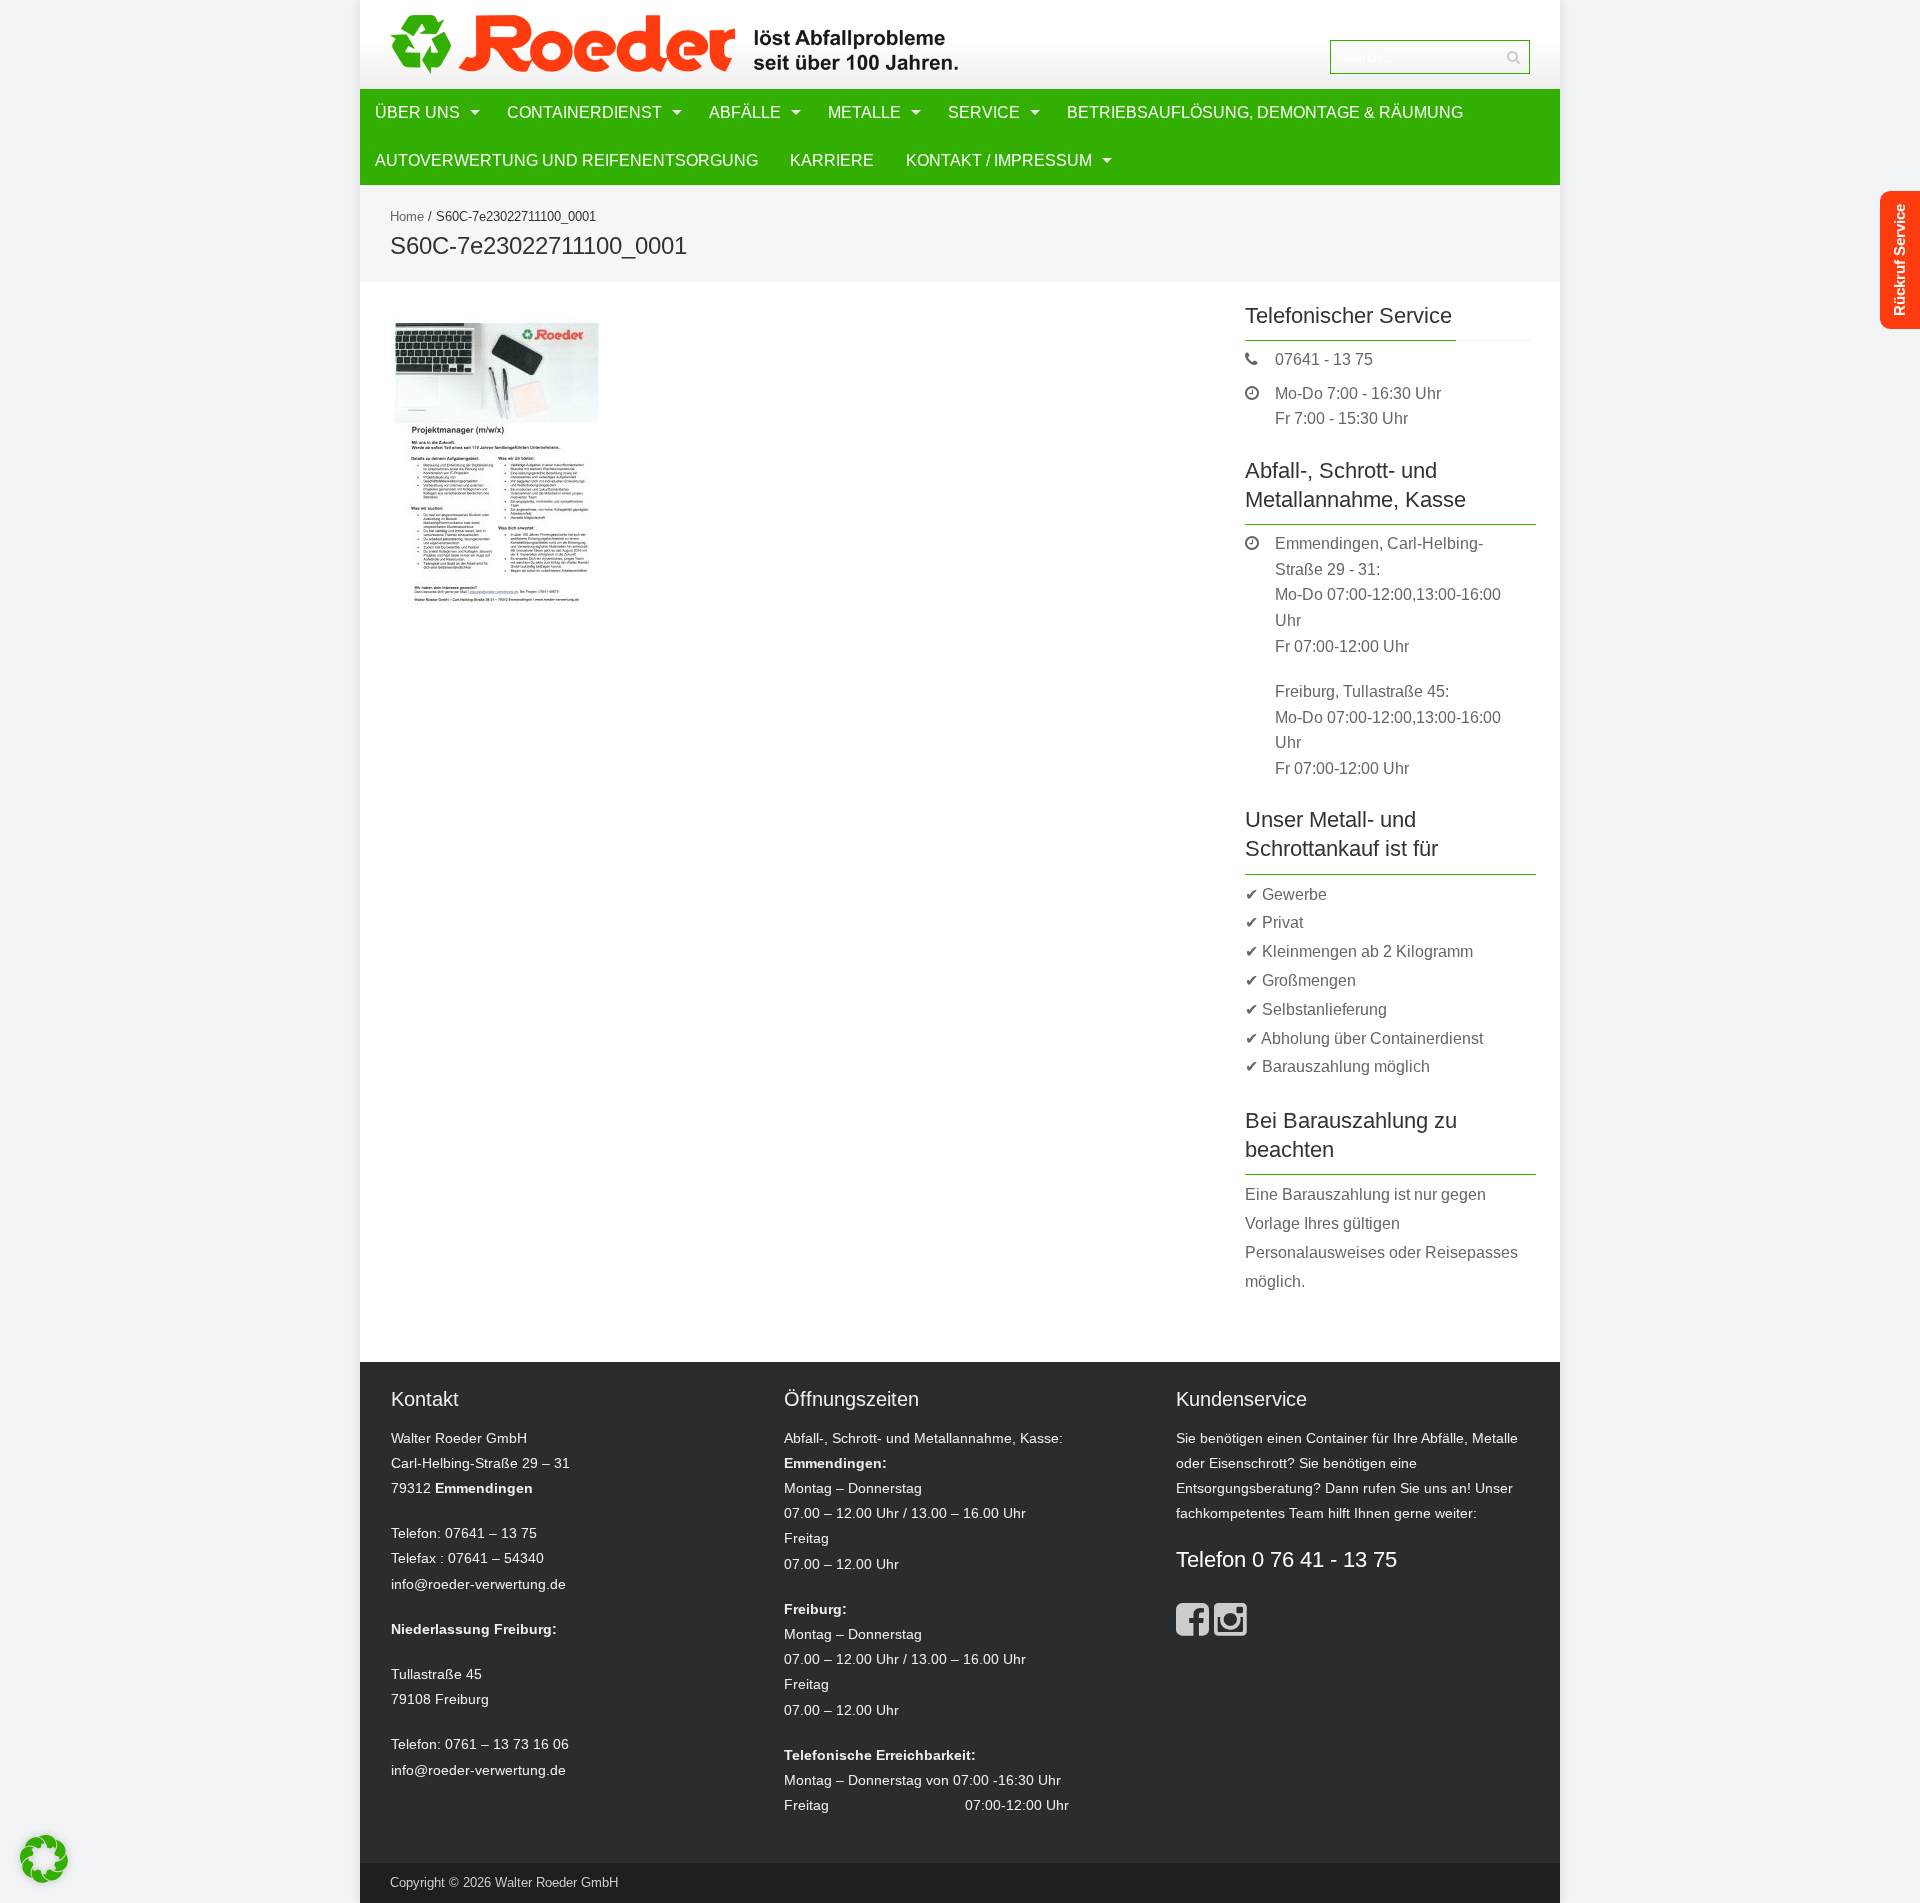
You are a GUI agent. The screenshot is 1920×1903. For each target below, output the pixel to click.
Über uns (417, 112)
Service (984, 112)
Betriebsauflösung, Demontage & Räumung (1265, 112)
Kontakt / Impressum (999, 160)
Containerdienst (584, 112)
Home (407, 216)
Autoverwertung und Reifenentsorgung (566, 160)
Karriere (832, 160)
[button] (44, 1859)
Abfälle (745, 112)
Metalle (864, 112)
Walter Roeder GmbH (556, 1882)
